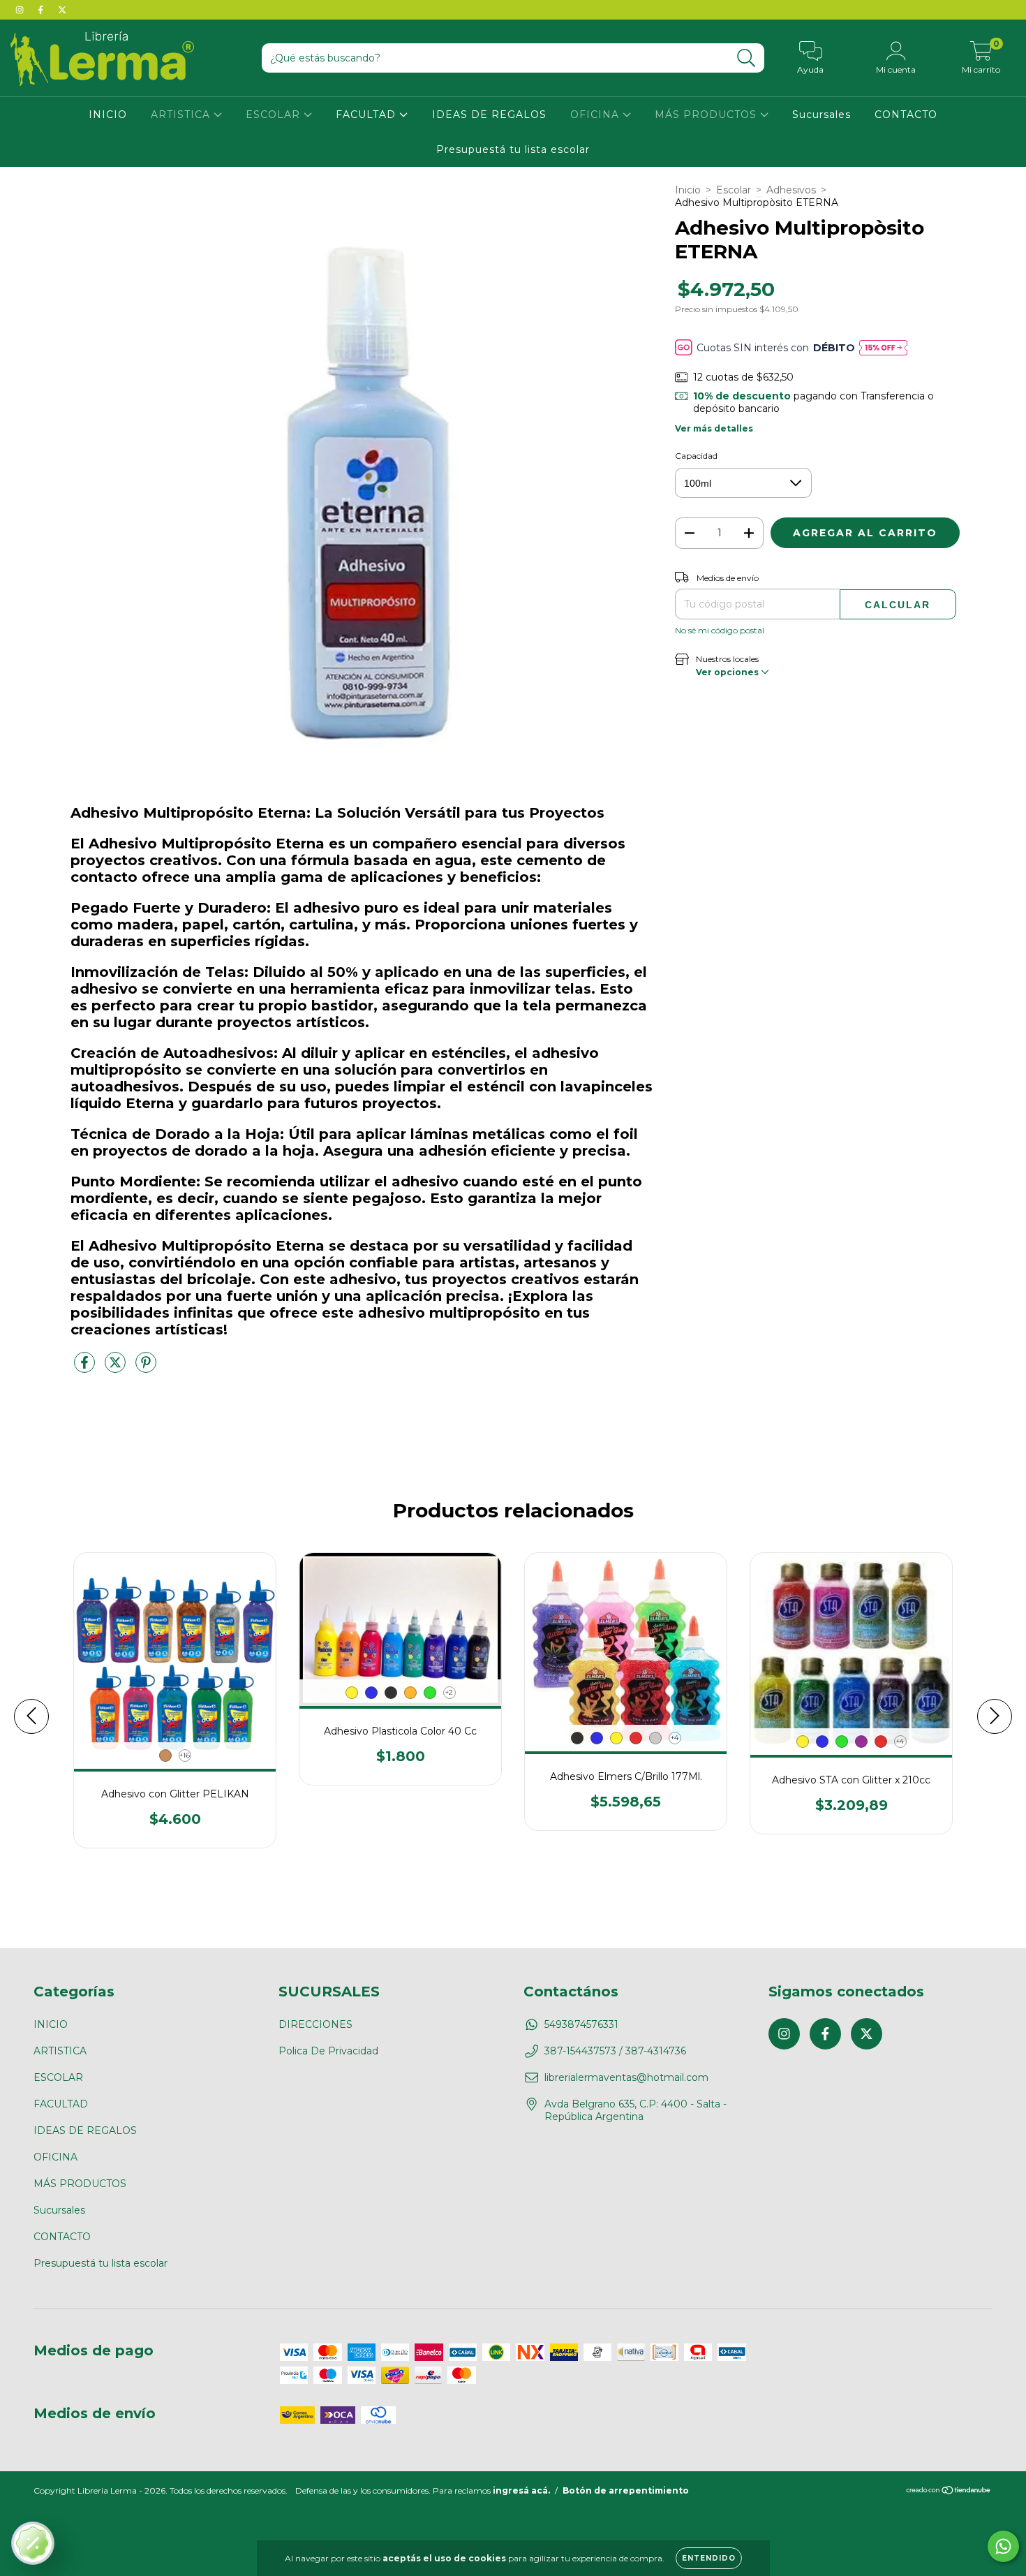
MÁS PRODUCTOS (707, 115)
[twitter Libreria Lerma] (62, 10)
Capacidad (696, 456)
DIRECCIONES (315, 2024)
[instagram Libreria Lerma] (21, 10)
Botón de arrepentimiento (626, 2490)
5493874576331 (581, 2024)
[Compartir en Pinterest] (146, 1368)
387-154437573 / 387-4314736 (615, 2051)
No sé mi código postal (720, 630)
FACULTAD (367, 115)
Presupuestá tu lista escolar (513, 149)
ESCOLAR (275, 115)
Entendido (709, 2558)
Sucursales (821, 115)
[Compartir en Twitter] (117, 1368)
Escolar (734, 190)
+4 (675, 1738)
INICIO (108, 115)
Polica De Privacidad (328, 2051)
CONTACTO (906, 115)
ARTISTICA (182, 115)
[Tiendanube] (949, 2492)
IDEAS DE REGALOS (489, 115)
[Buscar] (746, 58)
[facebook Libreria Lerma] (42, 10)
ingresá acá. (521, 2490)
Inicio (688, 190)
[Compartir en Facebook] (86, 1368)
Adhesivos (791, 190)
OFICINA (596, 115)
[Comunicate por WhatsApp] (1003, 2546)
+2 (449, 1692)
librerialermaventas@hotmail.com (626, 2077)
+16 (185, 1755)
